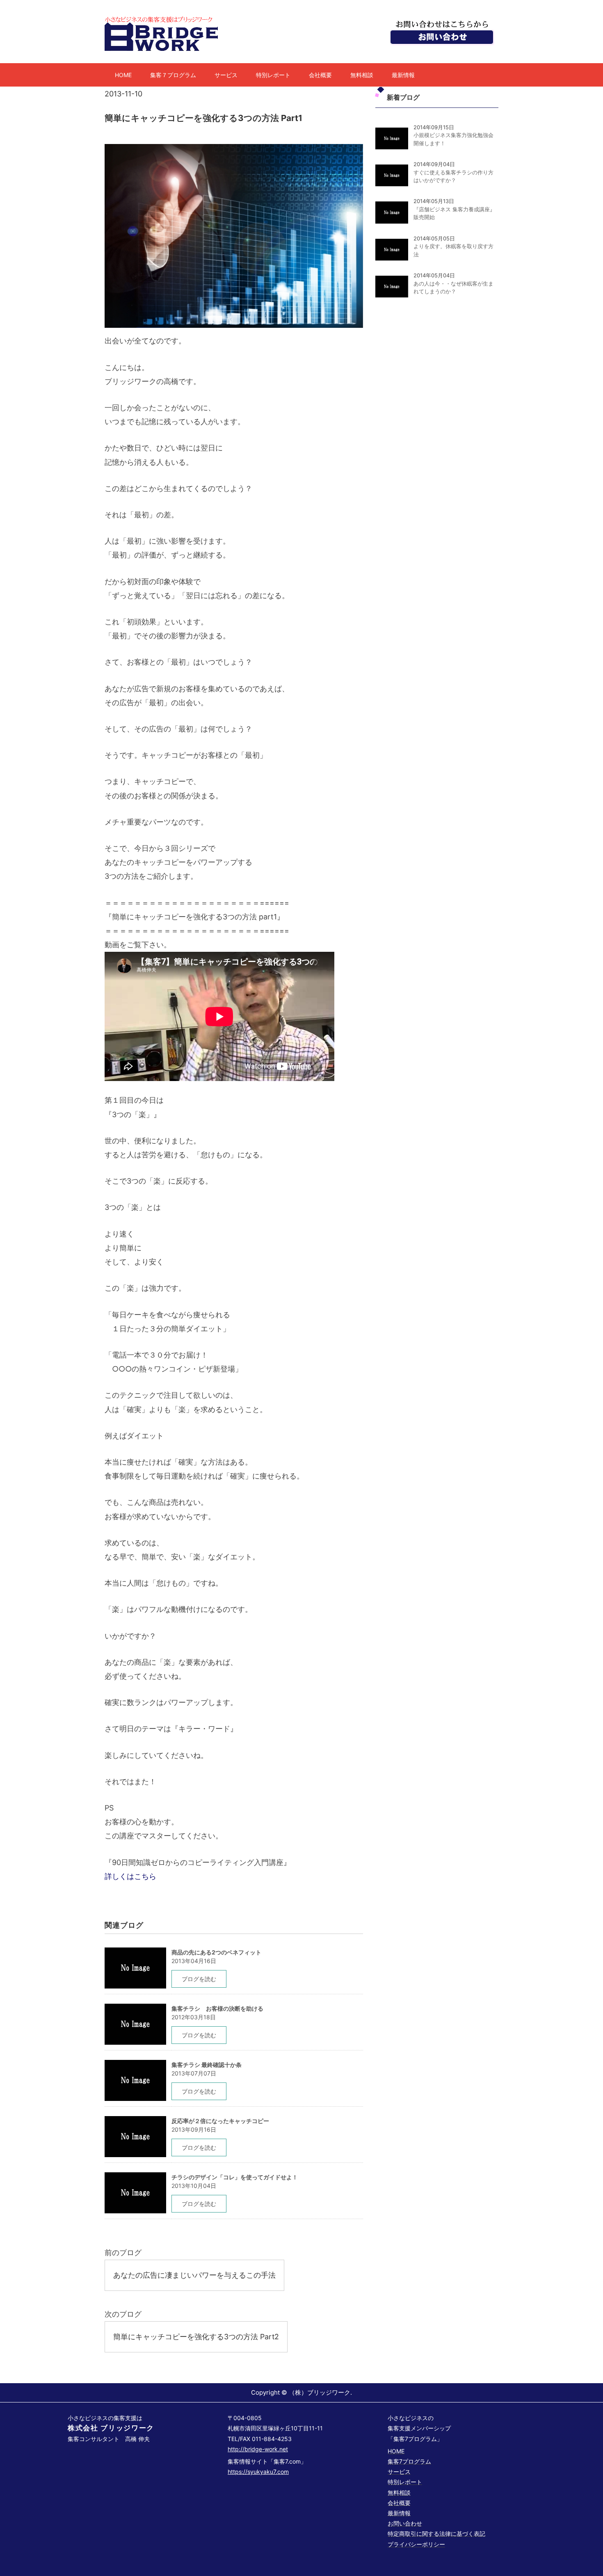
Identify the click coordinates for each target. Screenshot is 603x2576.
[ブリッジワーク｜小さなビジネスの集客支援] (163, 19)
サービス (226, 75)
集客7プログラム (409, 2461)
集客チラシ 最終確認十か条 (207, 2065)
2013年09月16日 (194, 2129)
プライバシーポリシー (416, 2544)
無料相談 (362, 75)
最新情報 (403, 75)
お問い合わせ (405, 2523)
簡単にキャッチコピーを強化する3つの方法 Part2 (196, 2337)
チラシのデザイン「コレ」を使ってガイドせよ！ (235, 2177)
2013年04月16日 (194, 1961)
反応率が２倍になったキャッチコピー (220, 2121)
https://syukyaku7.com (258, 2472)
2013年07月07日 (194, 2073)
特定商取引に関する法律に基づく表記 (436, 2534)
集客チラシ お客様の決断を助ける (217, 2008)
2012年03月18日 (194, 2017)
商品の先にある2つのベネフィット (216, 1952)
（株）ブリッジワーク (320, 2392)
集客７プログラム (173, 75)
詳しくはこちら (130, 1876)
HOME (123, 75)
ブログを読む (199, 1979)
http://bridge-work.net (258, 2449)
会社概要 (320, 75)
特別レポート (273, 75)
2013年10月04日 (194, 2186)
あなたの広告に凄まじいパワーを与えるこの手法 (194, 2275)
